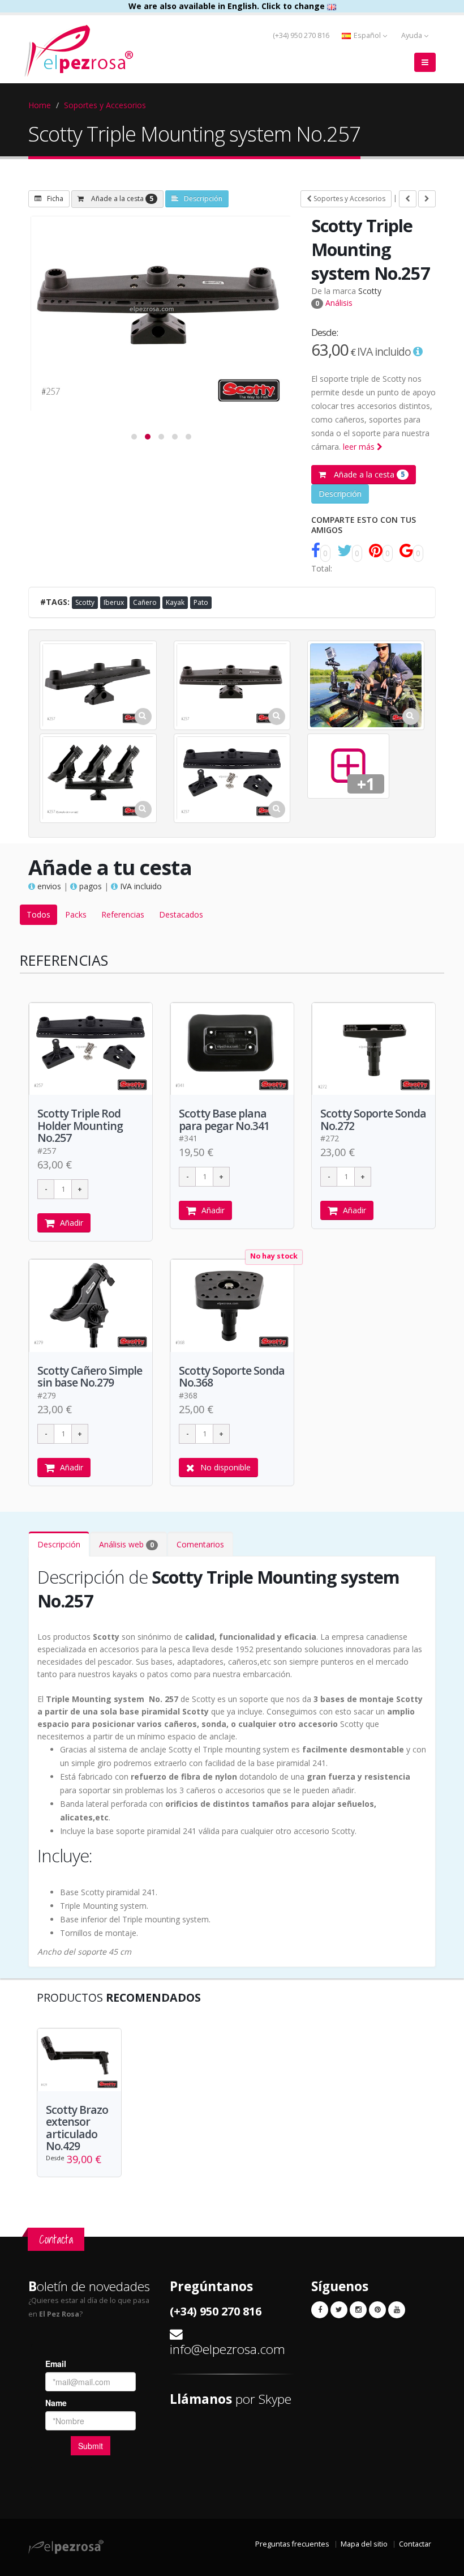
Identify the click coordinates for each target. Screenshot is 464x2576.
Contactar (415, 2544)
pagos (89, 886)
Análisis (334, 303)
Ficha (55, 199)
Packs (76, 914)
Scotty (370, 291)
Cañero (145, 602)
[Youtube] (397, 2310)
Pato (201, 602)
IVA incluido (140, 886)
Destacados (181, 914)
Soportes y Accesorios (105, 105)
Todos (38, 914)
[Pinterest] (377, 2310)
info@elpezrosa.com (227, 2349)
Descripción (203, 199)
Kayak (175, 602)
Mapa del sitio (364, 2544)
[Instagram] (358, 2310)
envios (48, 886)
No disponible (225, 1467)
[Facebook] (320, 2310)
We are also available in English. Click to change (228, 6)
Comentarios (200, 1544)
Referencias (123, 914)
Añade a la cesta (121, 199)
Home (40, 105)
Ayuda (413, 35)
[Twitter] (339, 2310)
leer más (360, 447)
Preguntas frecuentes (292, 2544)
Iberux (114, 602)
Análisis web (126, 1544)
